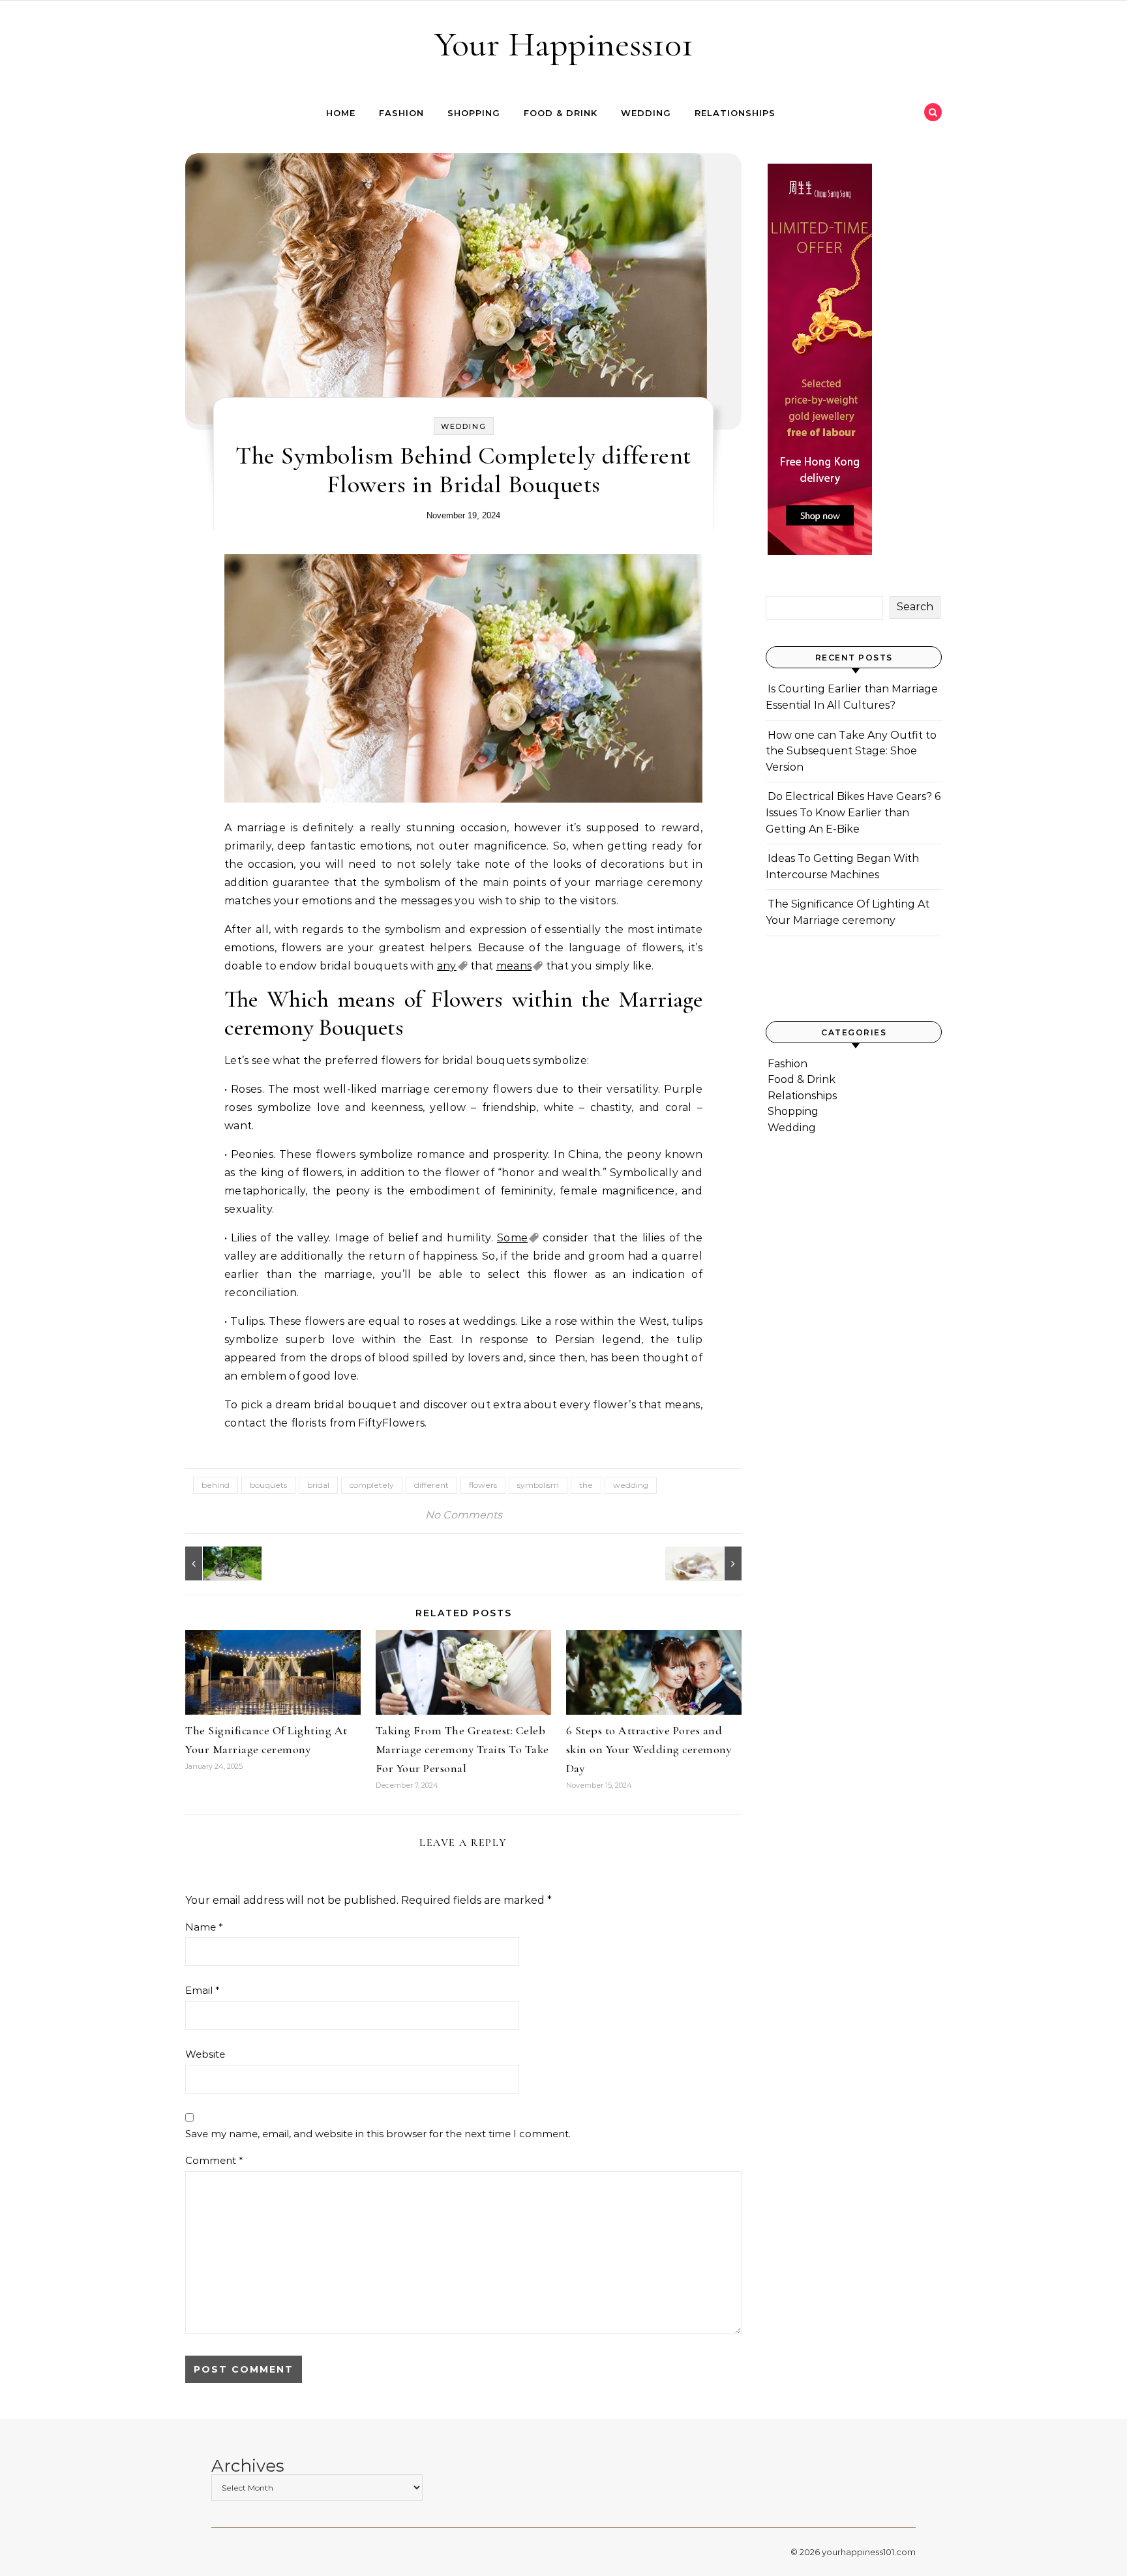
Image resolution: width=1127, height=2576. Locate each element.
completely (372, 1485)
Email (203, 1990)
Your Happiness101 (564, 44)
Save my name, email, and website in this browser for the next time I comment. (378, 2134)
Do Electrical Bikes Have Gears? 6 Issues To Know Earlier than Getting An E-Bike (853, 812)
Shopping (474, 113)
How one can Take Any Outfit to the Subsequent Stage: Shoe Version (851, 751)
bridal (318, 1485)
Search (915, 607)
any (447, 966)
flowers (483, 1485)
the (586, 1485)
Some (512, 1238)
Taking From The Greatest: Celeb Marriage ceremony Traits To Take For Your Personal (462, 1749)
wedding (631, 1485)
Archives (248, 2466)
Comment (214, 2160)
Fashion (401, 113)
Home (341, 113)
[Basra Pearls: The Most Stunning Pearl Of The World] (712, 1563)
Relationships (735, 113)
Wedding (646, 113)
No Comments (464, 1515)
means (514, 966)
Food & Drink (561, 113)
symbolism (538, 1485)
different (431, 1485)
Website (205, 2054)
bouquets (268, 1485)
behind (216, 1485)
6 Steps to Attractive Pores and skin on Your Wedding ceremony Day (649, 1749)
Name (204, 1927)
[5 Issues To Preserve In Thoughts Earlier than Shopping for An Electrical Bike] (215, 1563)
